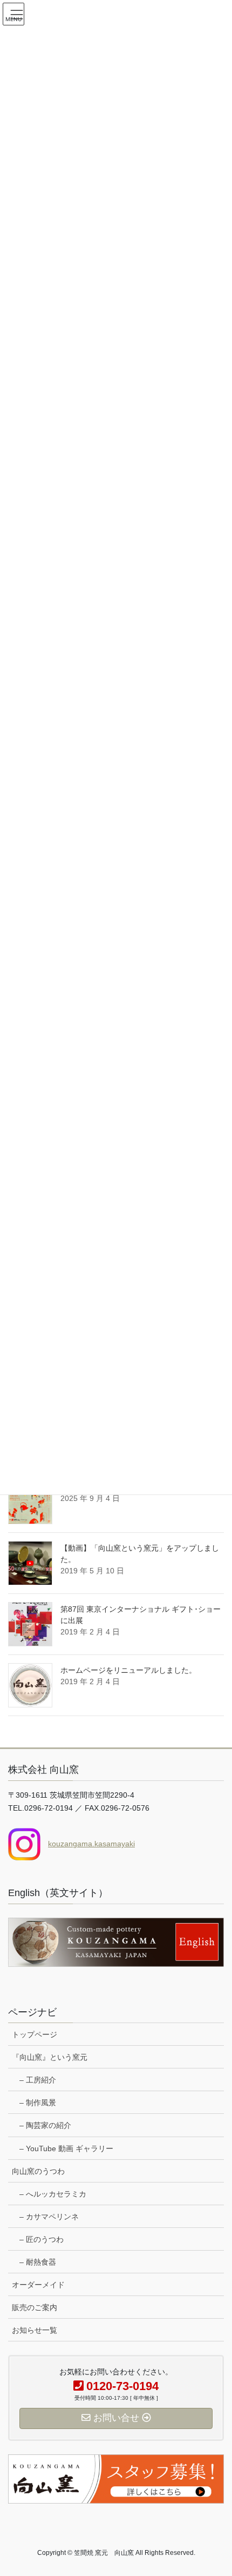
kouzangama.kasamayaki (91, 1844)
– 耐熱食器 (38, 2262)
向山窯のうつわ (38, 2171)
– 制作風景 (38, 2103)
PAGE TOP (216, 2489)
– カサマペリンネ (49, 2217)
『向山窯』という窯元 (50, 2057)
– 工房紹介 (38, 2080)
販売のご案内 (35, 2307)
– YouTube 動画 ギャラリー (66, 2148)
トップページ (35, 2034)
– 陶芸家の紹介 (45, 2125)
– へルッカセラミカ (53, 2194)
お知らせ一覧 (35, 2330)
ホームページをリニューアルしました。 (128, 1670)
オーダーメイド (38, 2285)
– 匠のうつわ (42, 2239)
